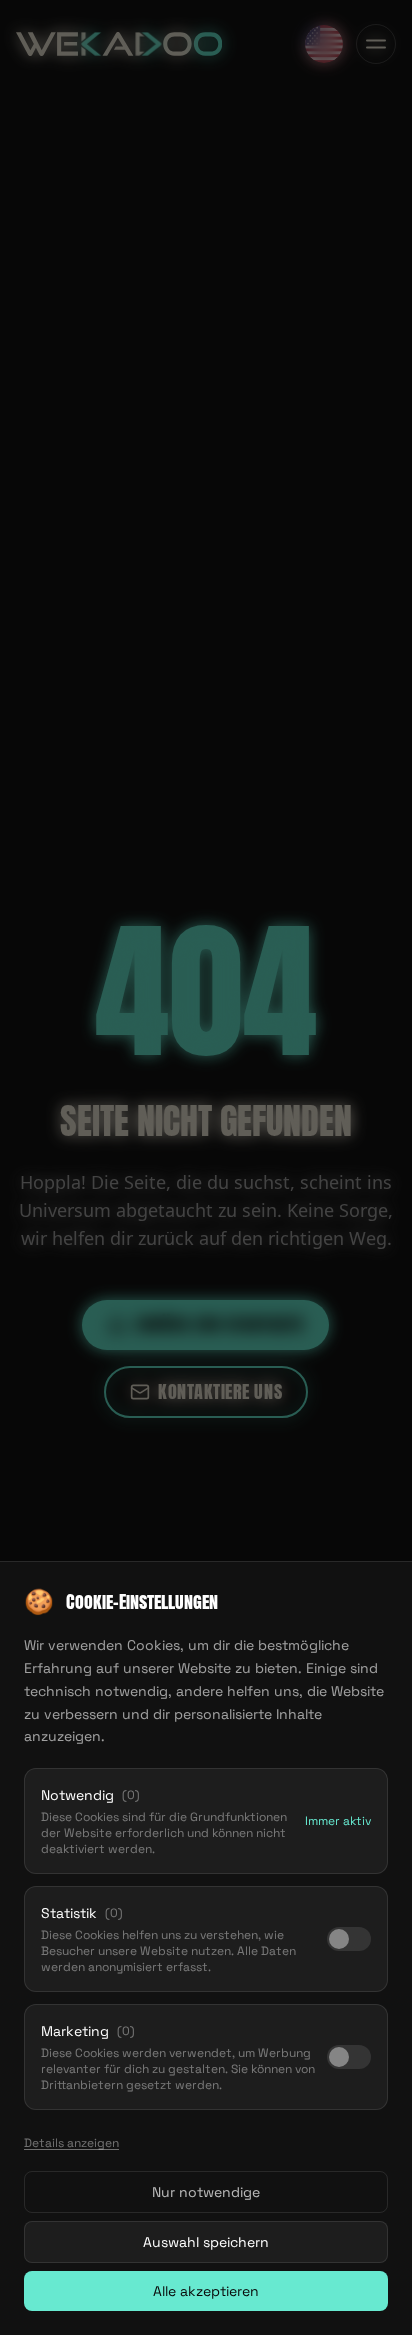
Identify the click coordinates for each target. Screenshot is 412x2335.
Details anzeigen (71, 2143)
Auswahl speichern (206, 2242)
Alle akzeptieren (206, 2291)
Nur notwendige (206, 2192)
